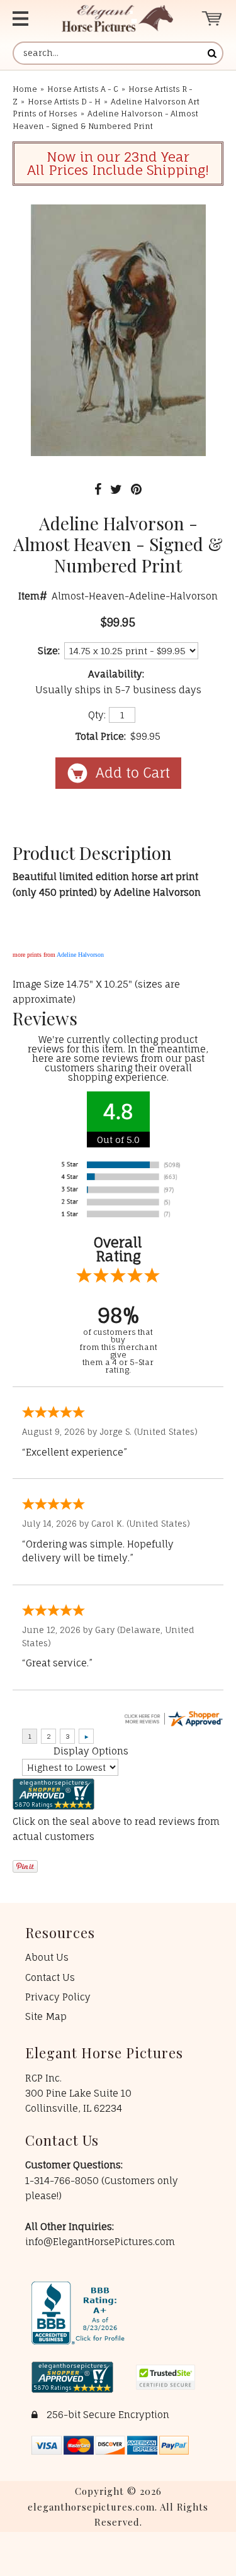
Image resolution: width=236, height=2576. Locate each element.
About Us (47, 1957)
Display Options (91, 1751)
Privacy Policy (58, 1997)
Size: (49, 651)
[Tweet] (116, 489)
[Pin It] (136, 489)
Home (25, 89)
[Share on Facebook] (98, 489)
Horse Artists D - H (64, 102)
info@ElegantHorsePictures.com (100, 2242)
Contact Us (50, 1977)
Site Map (46, 2016)
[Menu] (26, 19)
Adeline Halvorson (80, 955)
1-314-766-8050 (63, 2181)
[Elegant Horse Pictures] (117, 19)
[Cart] (212, 19)
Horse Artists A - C (83, 89)
